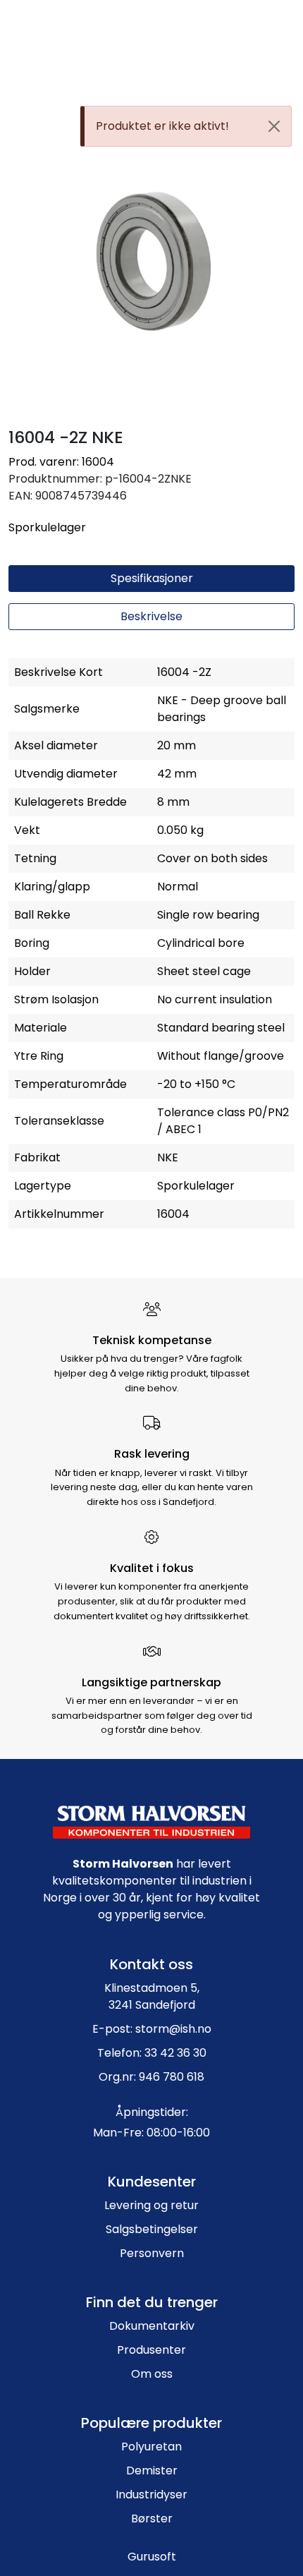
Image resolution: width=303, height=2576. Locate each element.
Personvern (152, 2253)
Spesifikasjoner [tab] (152, 578)
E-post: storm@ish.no (152, 2029)
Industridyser (151, 2495)
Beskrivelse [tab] (151, 616)
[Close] (274, 126)
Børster (152, 2518)
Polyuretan (151, 2447)
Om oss (152, 2374)
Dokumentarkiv (152, 2326)
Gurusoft (152, 2557)
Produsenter (151, 2350)
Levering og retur (151, 2205)
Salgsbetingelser (152, 2229)
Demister (152, 2471)
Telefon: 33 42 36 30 (152, 2053)
